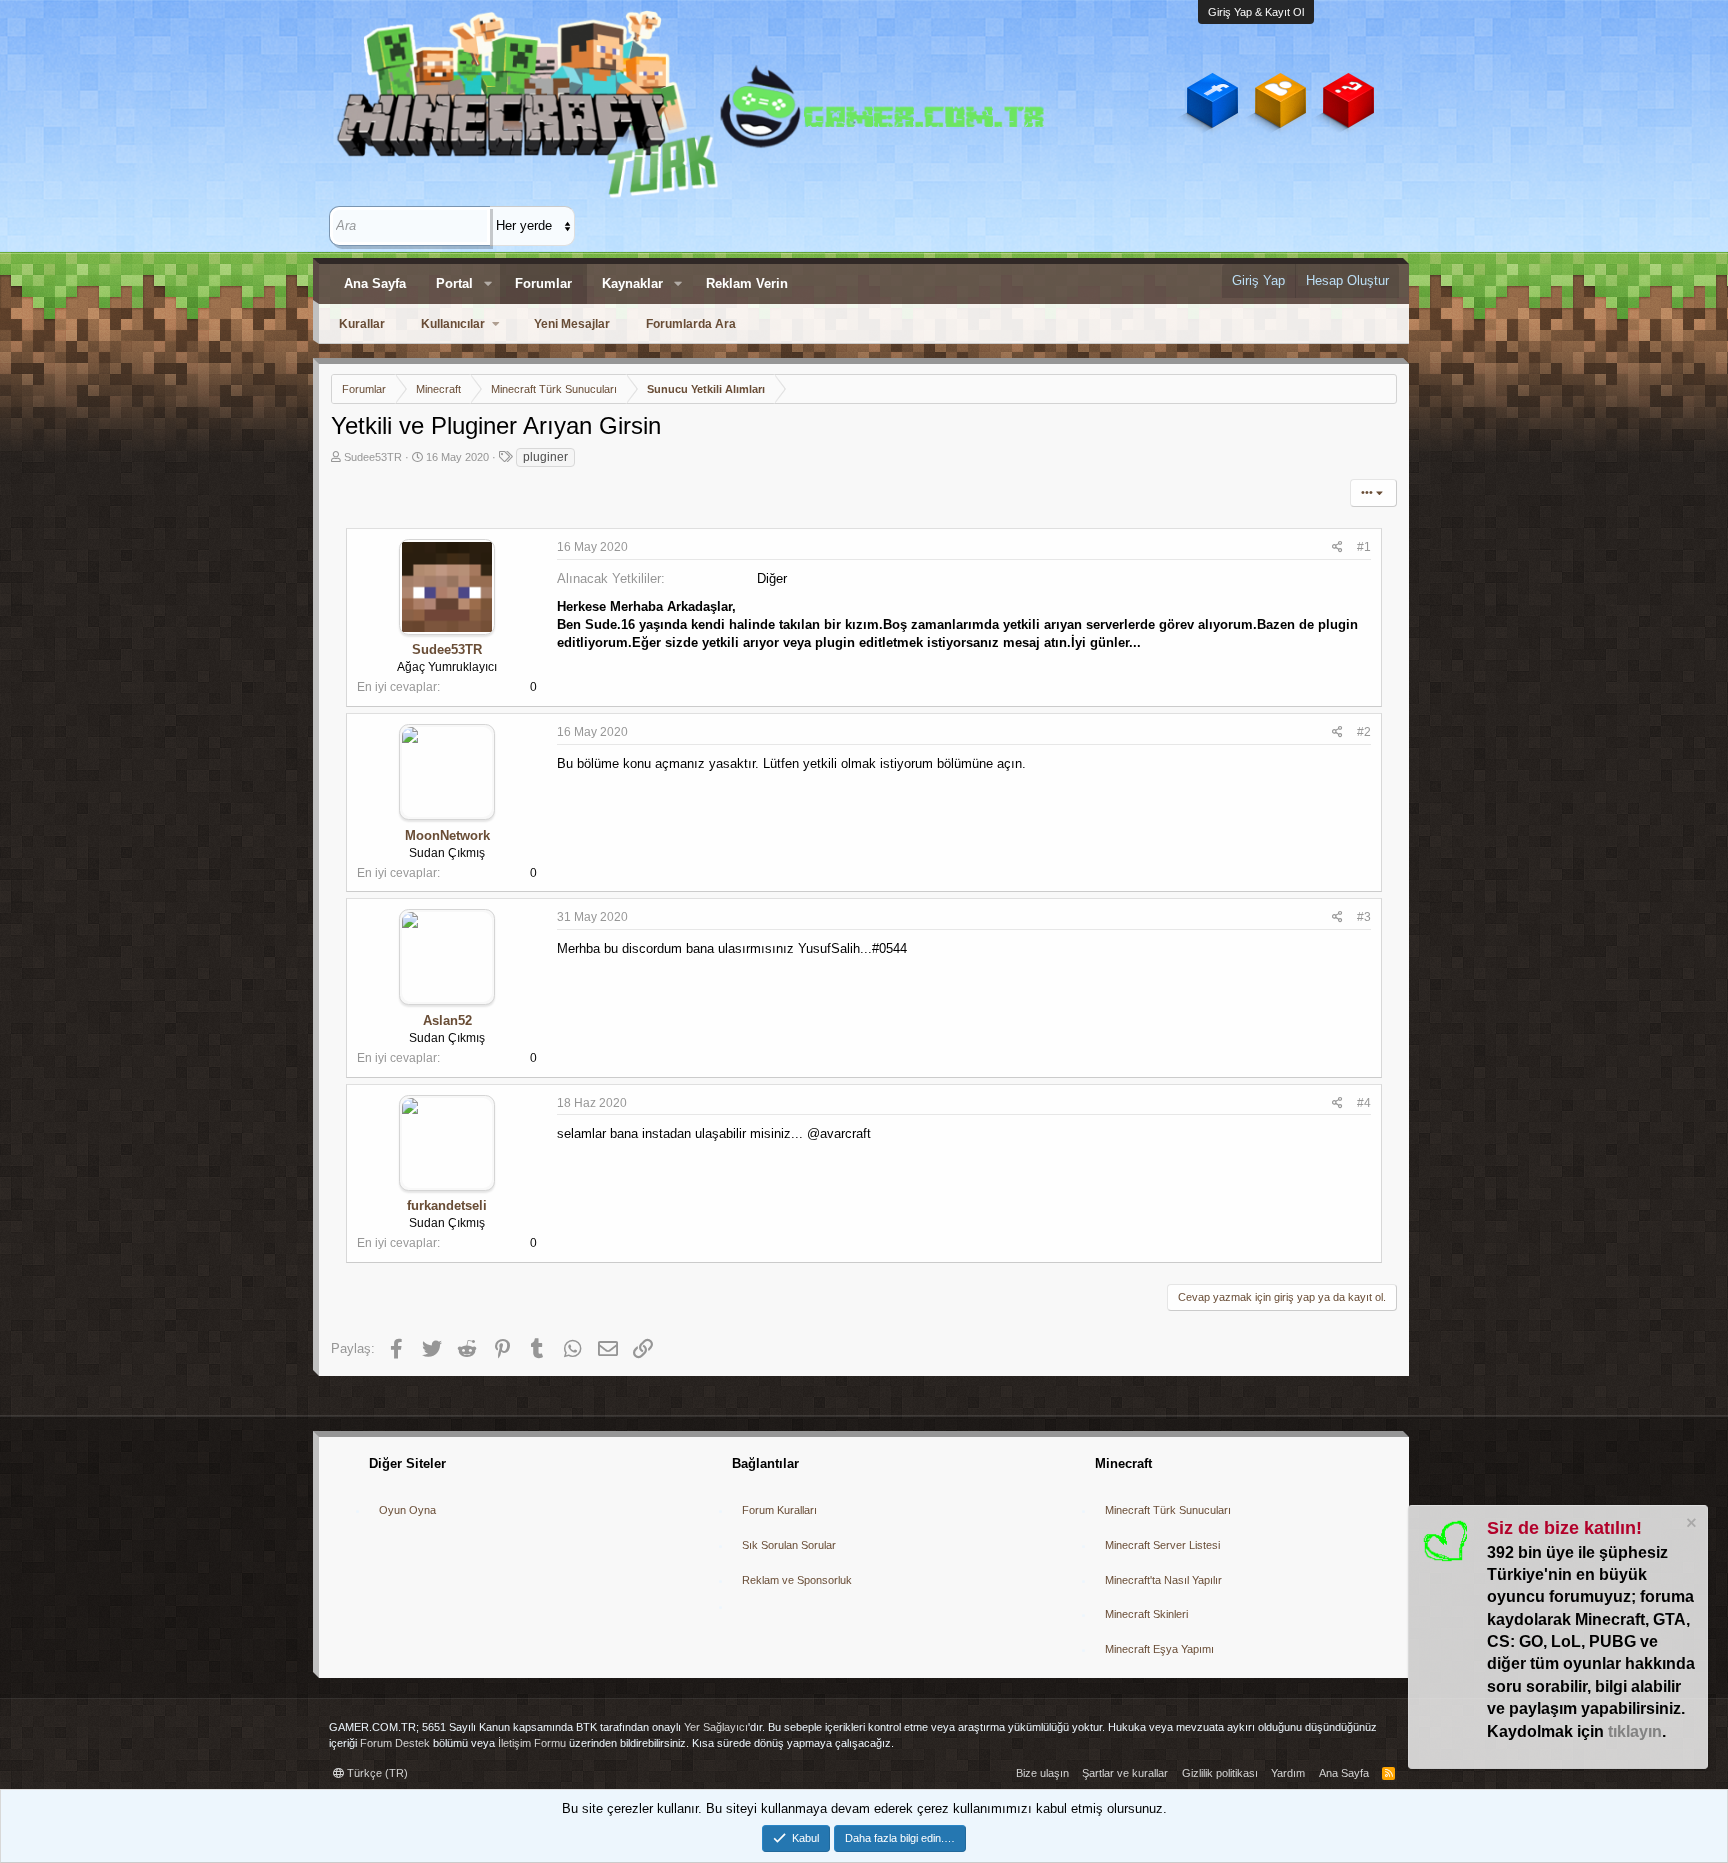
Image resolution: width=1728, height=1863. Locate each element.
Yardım (1288, 1773)
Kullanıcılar (453, 324)
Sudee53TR (373, 457)
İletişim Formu (532, 1743)
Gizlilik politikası (1220, 1773)
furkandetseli (447, 1205)
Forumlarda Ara (691, 324)
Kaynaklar (632, 283)
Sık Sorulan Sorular (789, 1545)
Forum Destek (395, 1743)
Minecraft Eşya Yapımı (1159, 1649)
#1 (1364, 547)
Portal (454, 283)
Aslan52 (447, 1020)
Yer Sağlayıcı (716, 1727)
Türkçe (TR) (376, 1773)
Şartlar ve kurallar (1125, 1773)
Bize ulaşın (1042, 1773)
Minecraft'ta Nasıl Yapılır (1163, 1580)
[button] (488, 284)
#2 (1364, 732)
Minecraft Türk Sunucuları (1168, 1510)
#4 (1364, 1103)
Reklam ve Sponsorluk (797, 1580)
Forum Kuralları (779, 1510)
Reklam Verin (747, 283)
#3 (1364, 917)
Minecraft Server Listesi (1162, 1545)
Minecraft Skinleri (1146, 1614)
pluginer (545, 457)
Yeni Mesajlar (572, 324)
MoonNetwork (447, 835)
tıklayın (1635, 1731)
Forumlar (543, 283)
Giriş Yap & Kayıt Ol (1256, 12)
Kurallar (362, 324)
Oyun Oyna (407, 1510)
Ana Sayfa (375, 283)
